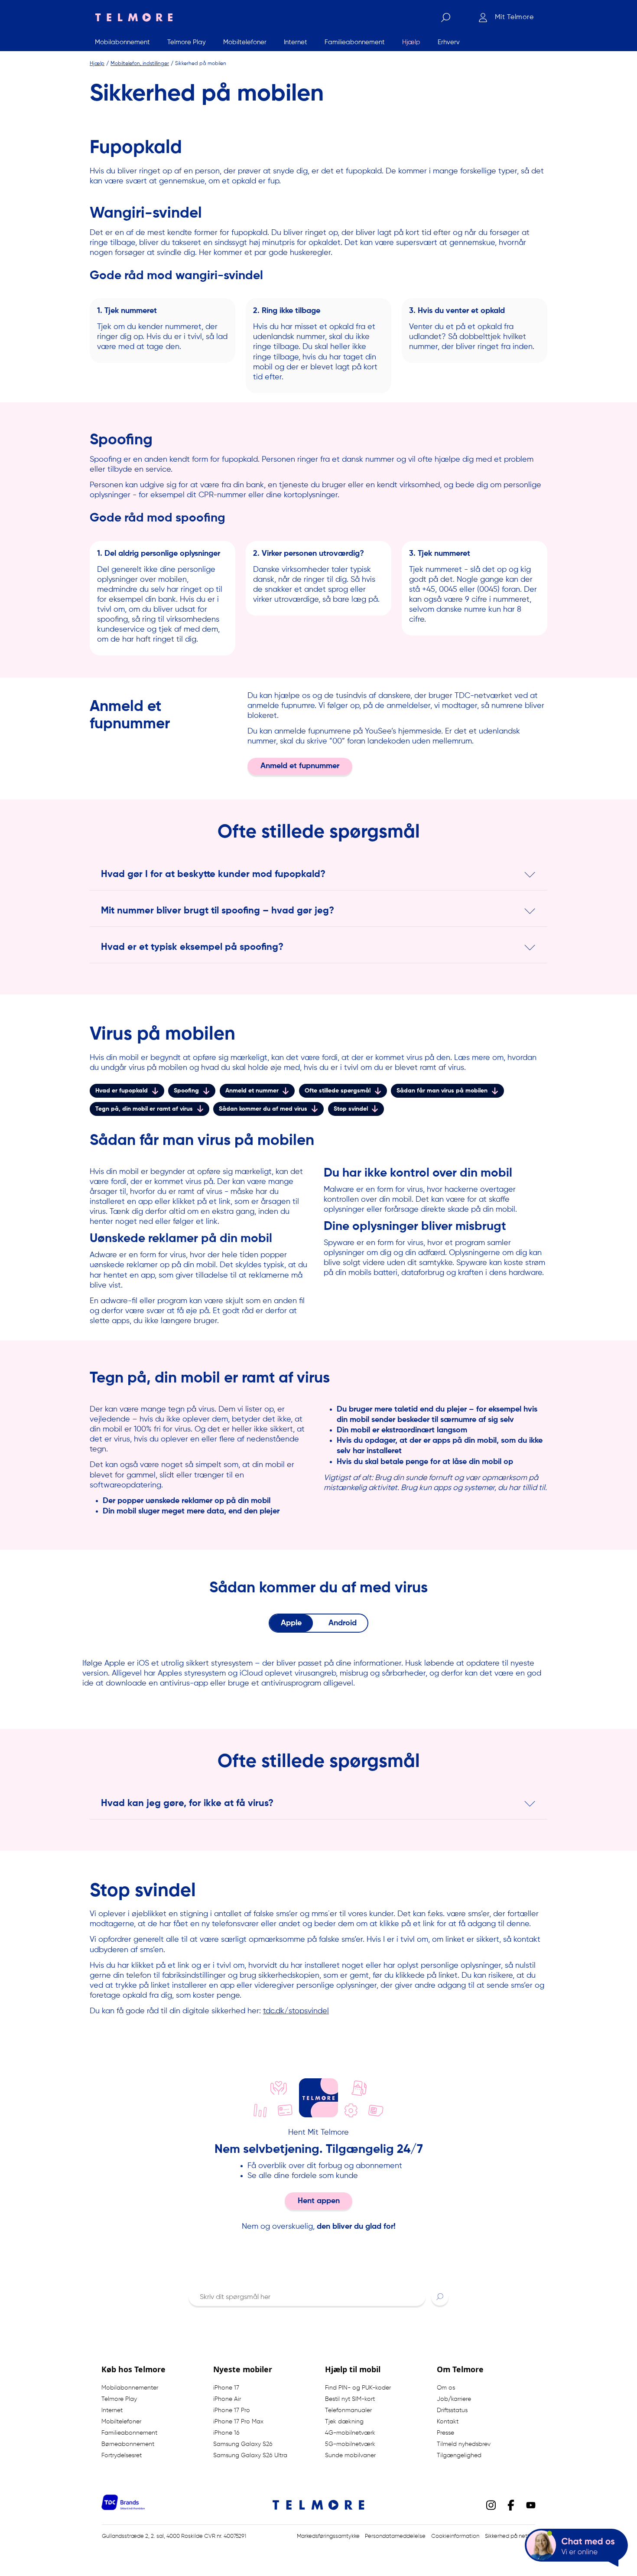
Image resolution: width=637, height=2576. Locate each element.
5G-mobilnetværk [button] (350, 2444)
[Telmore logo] (131, 17)
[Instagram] (491, 2504)
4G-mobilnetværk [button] (350, 2433)
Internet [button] (112, 2410)
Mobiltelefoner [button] (121, 2422)
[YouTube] (531, 2504)
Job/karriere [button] (454, 2399)
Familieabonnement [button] (129, 2433)
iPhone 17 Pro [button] (232, 2410)
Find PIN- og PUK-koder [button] (358, 2388)
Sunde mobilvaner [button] (350, 2455)
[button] (440, 2296)
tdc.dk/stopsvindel (296, 2011)
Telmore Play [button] (119, 2399)
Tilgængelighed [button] (459, 2455)
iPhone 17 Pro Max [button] (238, 2422)
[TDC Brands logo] (123, 2508)
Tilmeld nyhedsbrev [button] (464, 2444)
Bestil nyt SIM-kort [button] (350, 2399)
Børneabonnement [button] (128, 2444)
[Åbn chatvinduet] (576, 2548)
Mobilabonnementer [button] (130, 2388)
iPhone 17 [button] (226, 2388)
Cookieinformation (455, 2536)
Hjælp (97, 63)
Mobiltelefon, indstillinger (140, 63)
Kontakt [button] (448, 2422)
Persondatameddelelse (395, 2536)
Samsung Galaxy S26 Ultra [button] (250, 2455)
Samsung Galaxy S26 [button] (243, 2444)
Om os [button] (446, 2388)
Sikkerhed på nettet (510, 2536)
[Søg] (445, 17)
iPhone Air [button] (227, 2399)
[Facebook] (511, 2504)
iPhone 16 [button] (226, 2433)
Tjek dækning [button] (344, 2422)
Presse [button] (445, 2433)
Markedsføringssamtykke (328, 2536)
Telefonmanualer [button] (348, 2410)
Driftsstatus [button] (452, 2410)
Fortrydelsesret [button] (122, 2455)
